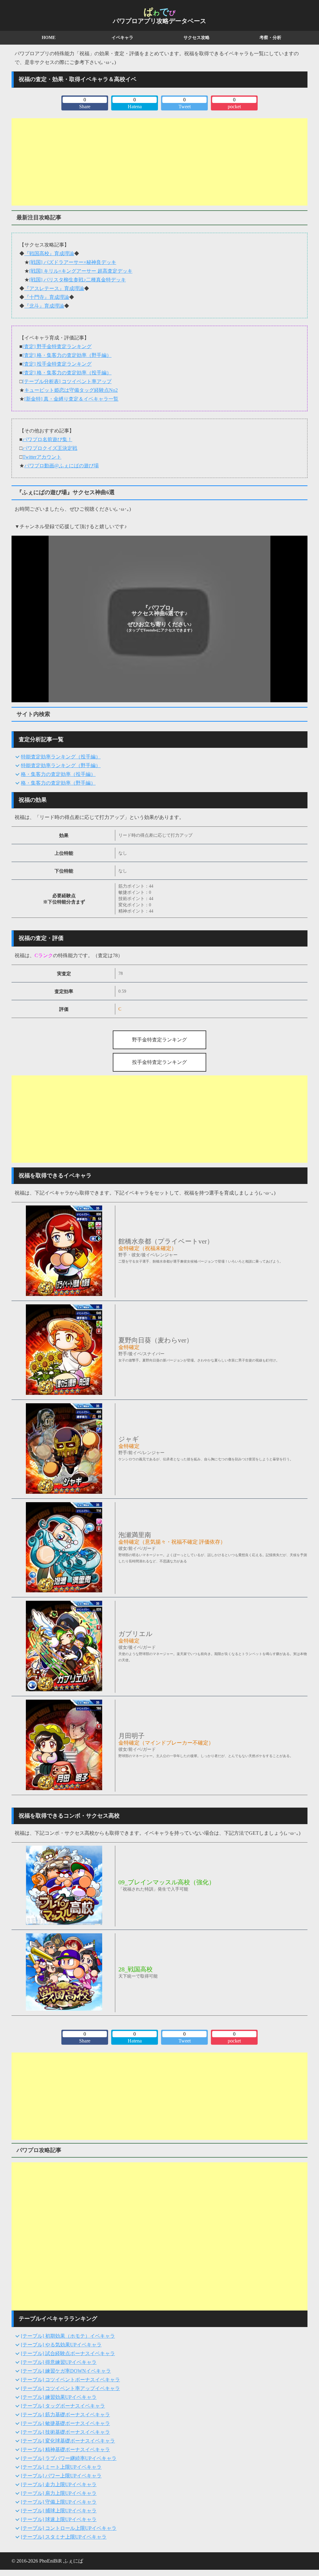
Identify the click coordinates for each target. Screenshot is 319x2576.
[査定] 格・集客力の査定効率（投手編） (67, 373)
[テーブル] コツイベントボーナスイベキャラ (70, 2380)
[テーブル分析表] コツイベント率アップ (67, 381)
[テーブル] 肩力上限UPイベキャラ (59, 2493)
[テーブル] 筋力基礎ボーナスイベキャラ (65, 2415)
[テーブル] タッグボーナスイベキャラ (63, 2406)
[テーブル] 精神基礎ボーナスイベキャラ (65, 2449)
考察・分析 (270, 38)
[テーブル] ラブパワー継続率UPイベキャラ (69, 2458)
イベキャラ (122, 38)
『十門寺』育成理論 (47, 297)
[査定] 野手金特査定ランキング (57, 346)
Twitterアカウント (42, 457)
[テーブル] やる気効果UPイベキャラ (61, 2345)
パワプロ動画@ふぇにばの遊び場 (62, 466)
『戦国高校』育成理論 (49, 253)
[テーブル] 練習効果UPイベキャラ (59, 2397)
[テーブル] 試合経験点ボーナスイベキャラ (68, 2353)
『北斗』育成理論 (44, 306)
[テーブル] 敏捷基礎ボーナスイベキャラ (65, 2423)
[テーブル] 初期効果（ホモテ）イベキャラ (68, 2336)
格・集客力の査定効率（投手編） (58, 774)
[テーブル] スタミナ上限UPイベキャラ (64, 2537)
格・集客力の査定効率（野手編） (58, 783)
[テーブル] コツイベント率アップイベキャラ (70, 2388)
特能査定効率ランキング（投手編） (61, 757)
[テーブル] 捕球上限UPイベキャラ (59, 2511)
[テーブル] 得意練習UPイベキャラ (59, 2362)
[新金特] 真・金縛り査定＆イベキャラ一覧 (71, 399)
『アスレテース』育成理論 (54, 288)
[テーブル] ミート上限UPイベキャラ (61, 2467)
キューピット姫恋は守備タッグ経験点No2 (71, 390)
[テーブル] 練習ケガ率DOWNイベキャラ (66, 2371)
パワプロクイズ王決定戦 (50, 448)
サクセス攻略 (197, 38)
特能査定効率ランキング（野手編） (61, 765)
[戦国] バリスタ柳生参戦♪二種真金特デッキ (78, 280)
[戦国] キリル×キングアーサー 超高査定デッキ (81, 271)
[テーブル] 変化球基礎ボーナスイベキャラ (68, 2441)
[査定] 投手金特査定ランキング (57, 364)
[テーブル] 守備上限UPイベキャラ (59, 2502)
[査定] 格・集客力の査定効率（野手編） (67, 355)
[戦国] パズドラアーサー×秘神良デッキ (73, 262)
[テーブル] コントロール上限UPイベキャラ (69, 2528)
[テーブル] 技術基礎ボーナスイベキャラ (65, 2432)
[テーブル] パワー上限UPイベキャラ (61, 2476)
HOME (49, 38)
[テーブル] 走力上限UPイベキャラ (59, 2484)
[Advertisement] (159, 162)
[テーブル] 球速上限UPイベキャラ (59, 2519)
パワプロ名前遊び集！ (47, 439)
